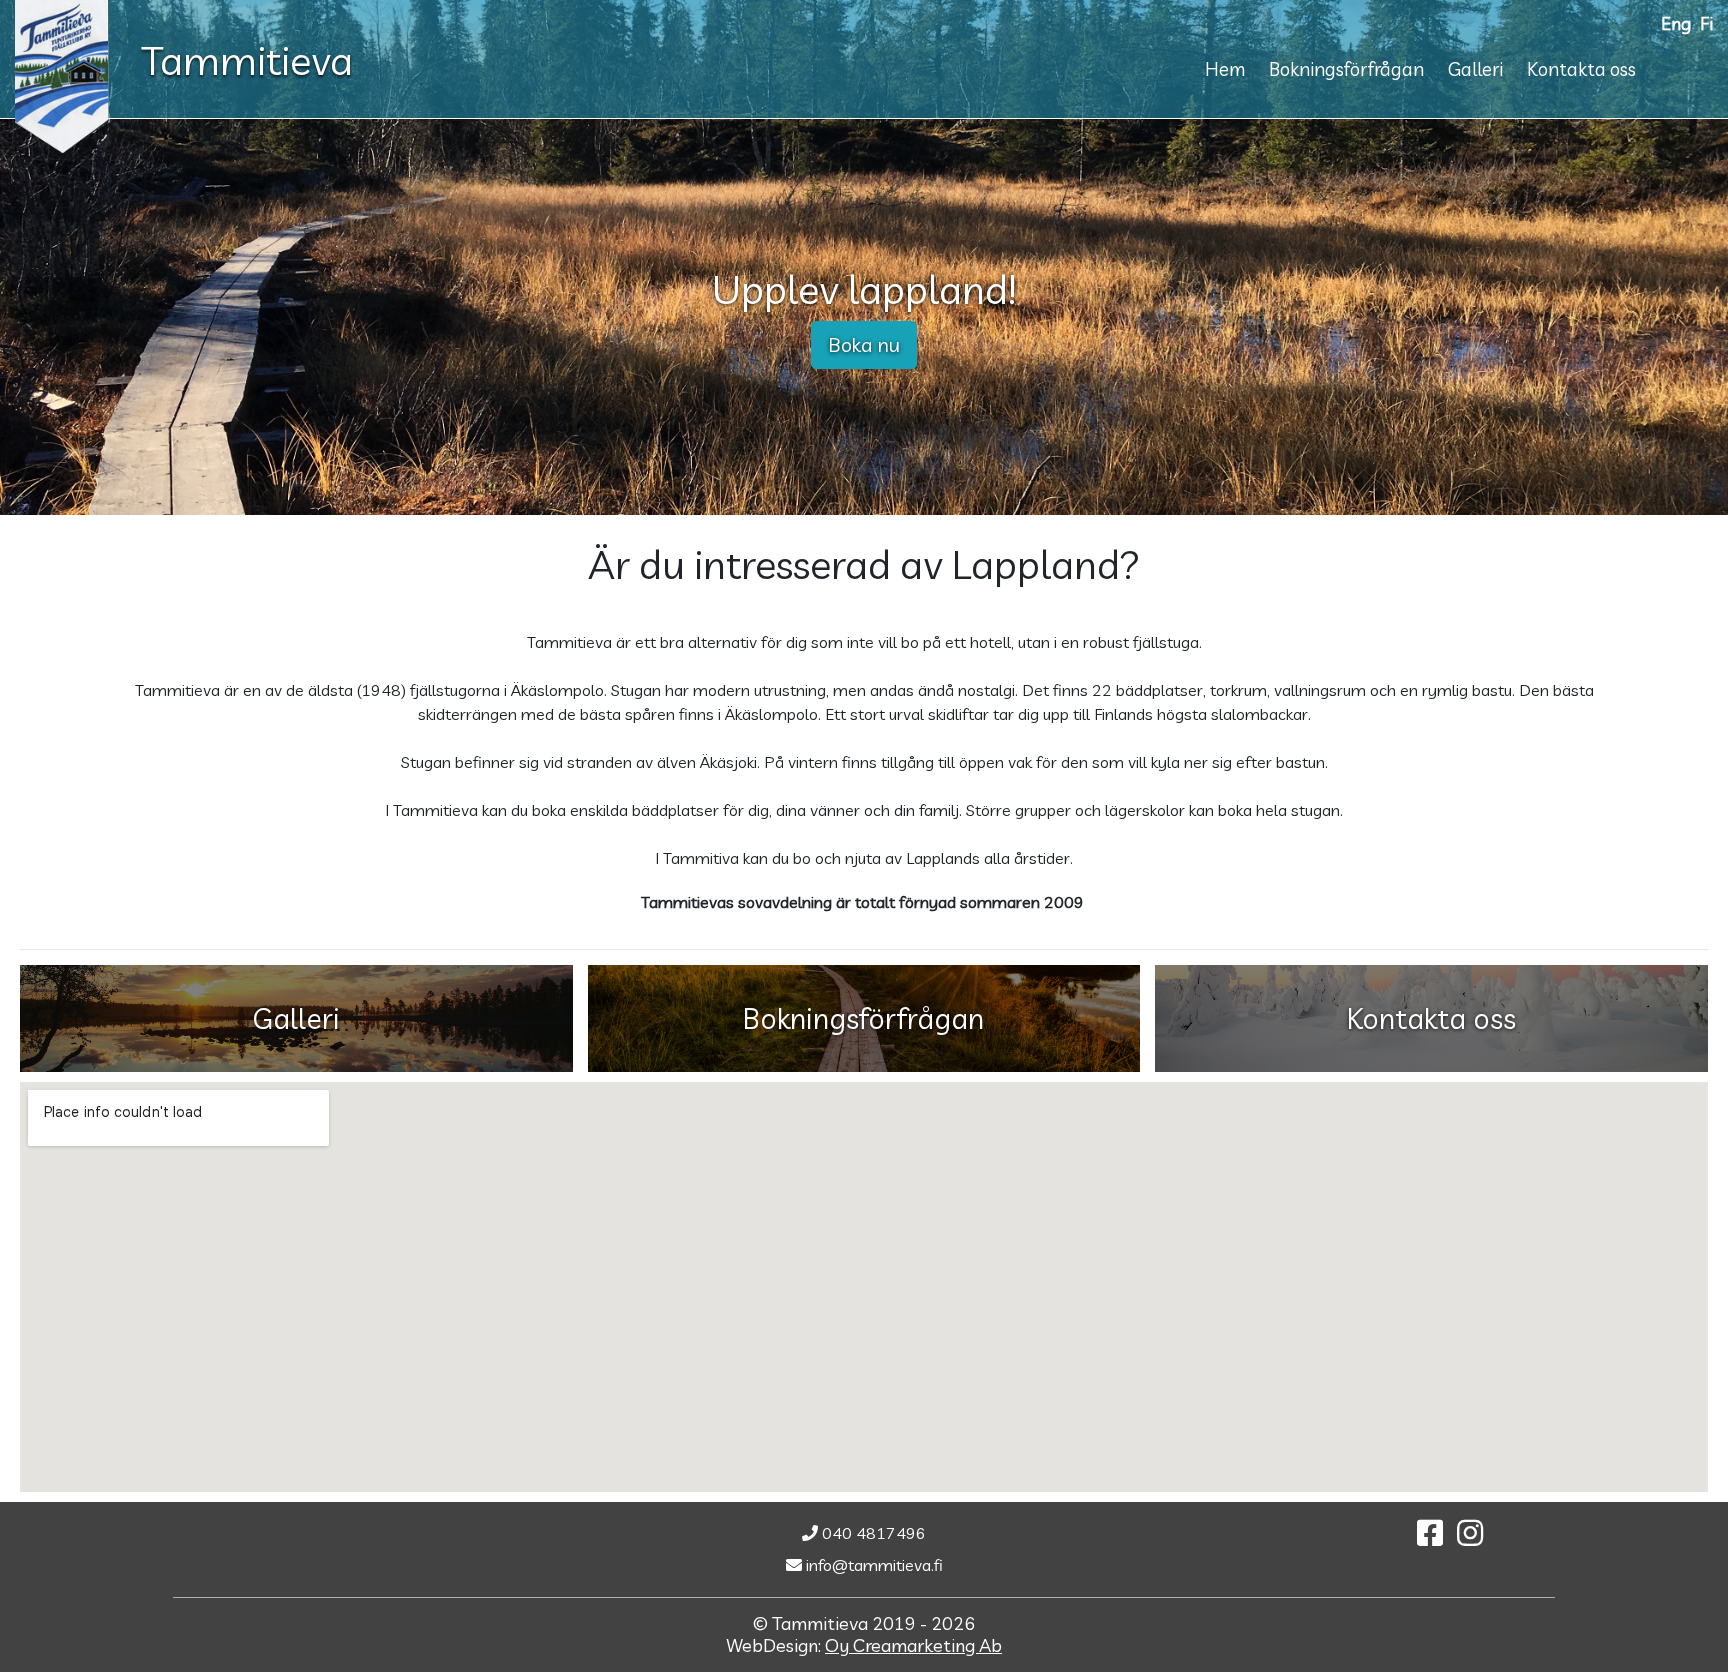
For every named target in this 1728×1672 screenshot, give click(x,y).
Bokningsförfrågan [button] (863, 1018)
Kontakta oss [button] (1431, 1018)
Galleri (1475, 69)
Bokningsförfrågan (1346, 69)
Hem (1225, 69)
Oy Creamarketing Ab (913, 1645)
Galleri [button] (296, 1018)
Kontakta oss (1581, 69)
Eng (1676, 23)
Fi (1706, 23)
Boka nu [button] (864, 344)
